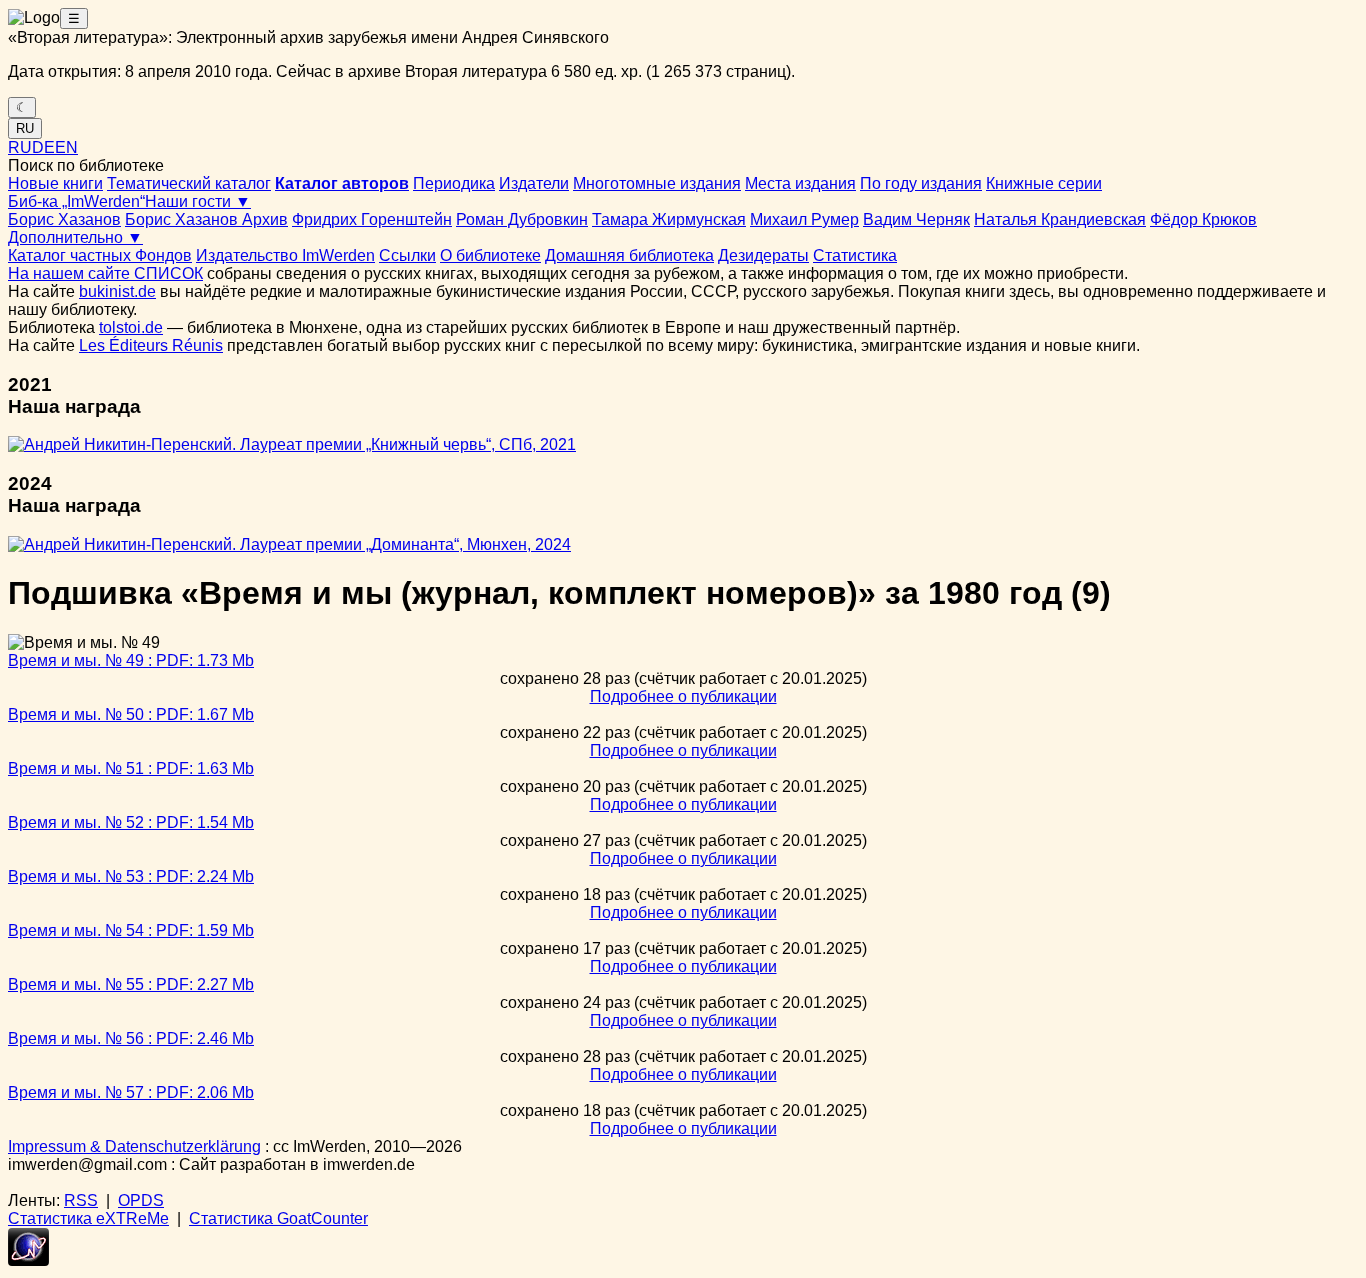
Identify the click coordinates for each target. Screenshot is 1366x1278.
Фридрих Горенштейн (372, 219)
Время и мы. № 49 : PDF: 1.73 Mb (131, 660)
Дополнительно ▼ (75, 237)
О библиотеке (490, 255)
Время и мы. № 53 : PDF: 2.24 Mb (131, 876)
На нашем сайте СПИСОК (105, 273)
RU (25, 128)
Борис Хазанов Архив (206, 219)
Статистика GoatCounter (278, 1218)
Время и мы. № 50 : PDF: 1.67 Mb (131, 714)
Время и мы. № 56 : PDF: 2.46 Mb (131, 1038)
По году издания (921, 183)
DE (43, 147)
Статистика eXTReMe (88, 1218)
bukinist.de (117, 291)
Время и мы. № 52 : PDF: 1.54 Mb (131, 822)
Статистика (855, 255)
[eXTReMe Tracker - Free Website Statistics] (28, 1260)
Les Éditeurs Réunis (151, 345)
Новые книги (55, 183)
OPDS (141, 1200)
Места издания (800, 183)
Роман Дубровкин (522, 219)
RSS (81, 1200)
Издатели (534, 183)
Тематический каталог (189, 183)
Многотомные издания (657, 183)
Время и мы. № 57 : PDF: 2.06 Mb (131, 1092)
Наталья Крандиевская (1060, 219)
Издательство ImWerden (285, 255)
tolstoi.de (131, 327)
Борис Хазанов (64, 219)
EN (66, 147)
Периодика (454, 183)
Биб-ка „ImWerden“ (76, 201)
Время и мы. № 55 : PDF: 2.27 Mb (131, 984)
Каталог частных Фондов (100, 255)
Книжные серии (1044, 183)
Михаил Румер (804, 219)
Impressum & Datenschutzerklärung (134, 1146)
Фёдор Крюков (1203, 219)
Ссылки (407, 255)
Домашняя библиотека (629, 255)
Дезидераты (763, 255)
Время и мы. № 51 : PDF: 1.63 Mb (131, 768)
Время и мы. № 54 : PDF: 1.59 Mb (131, 930)
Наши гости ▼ (198, 201)
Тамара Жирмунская (669, 219)
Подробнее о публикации (683, 696)
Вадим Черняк (916, 219)
